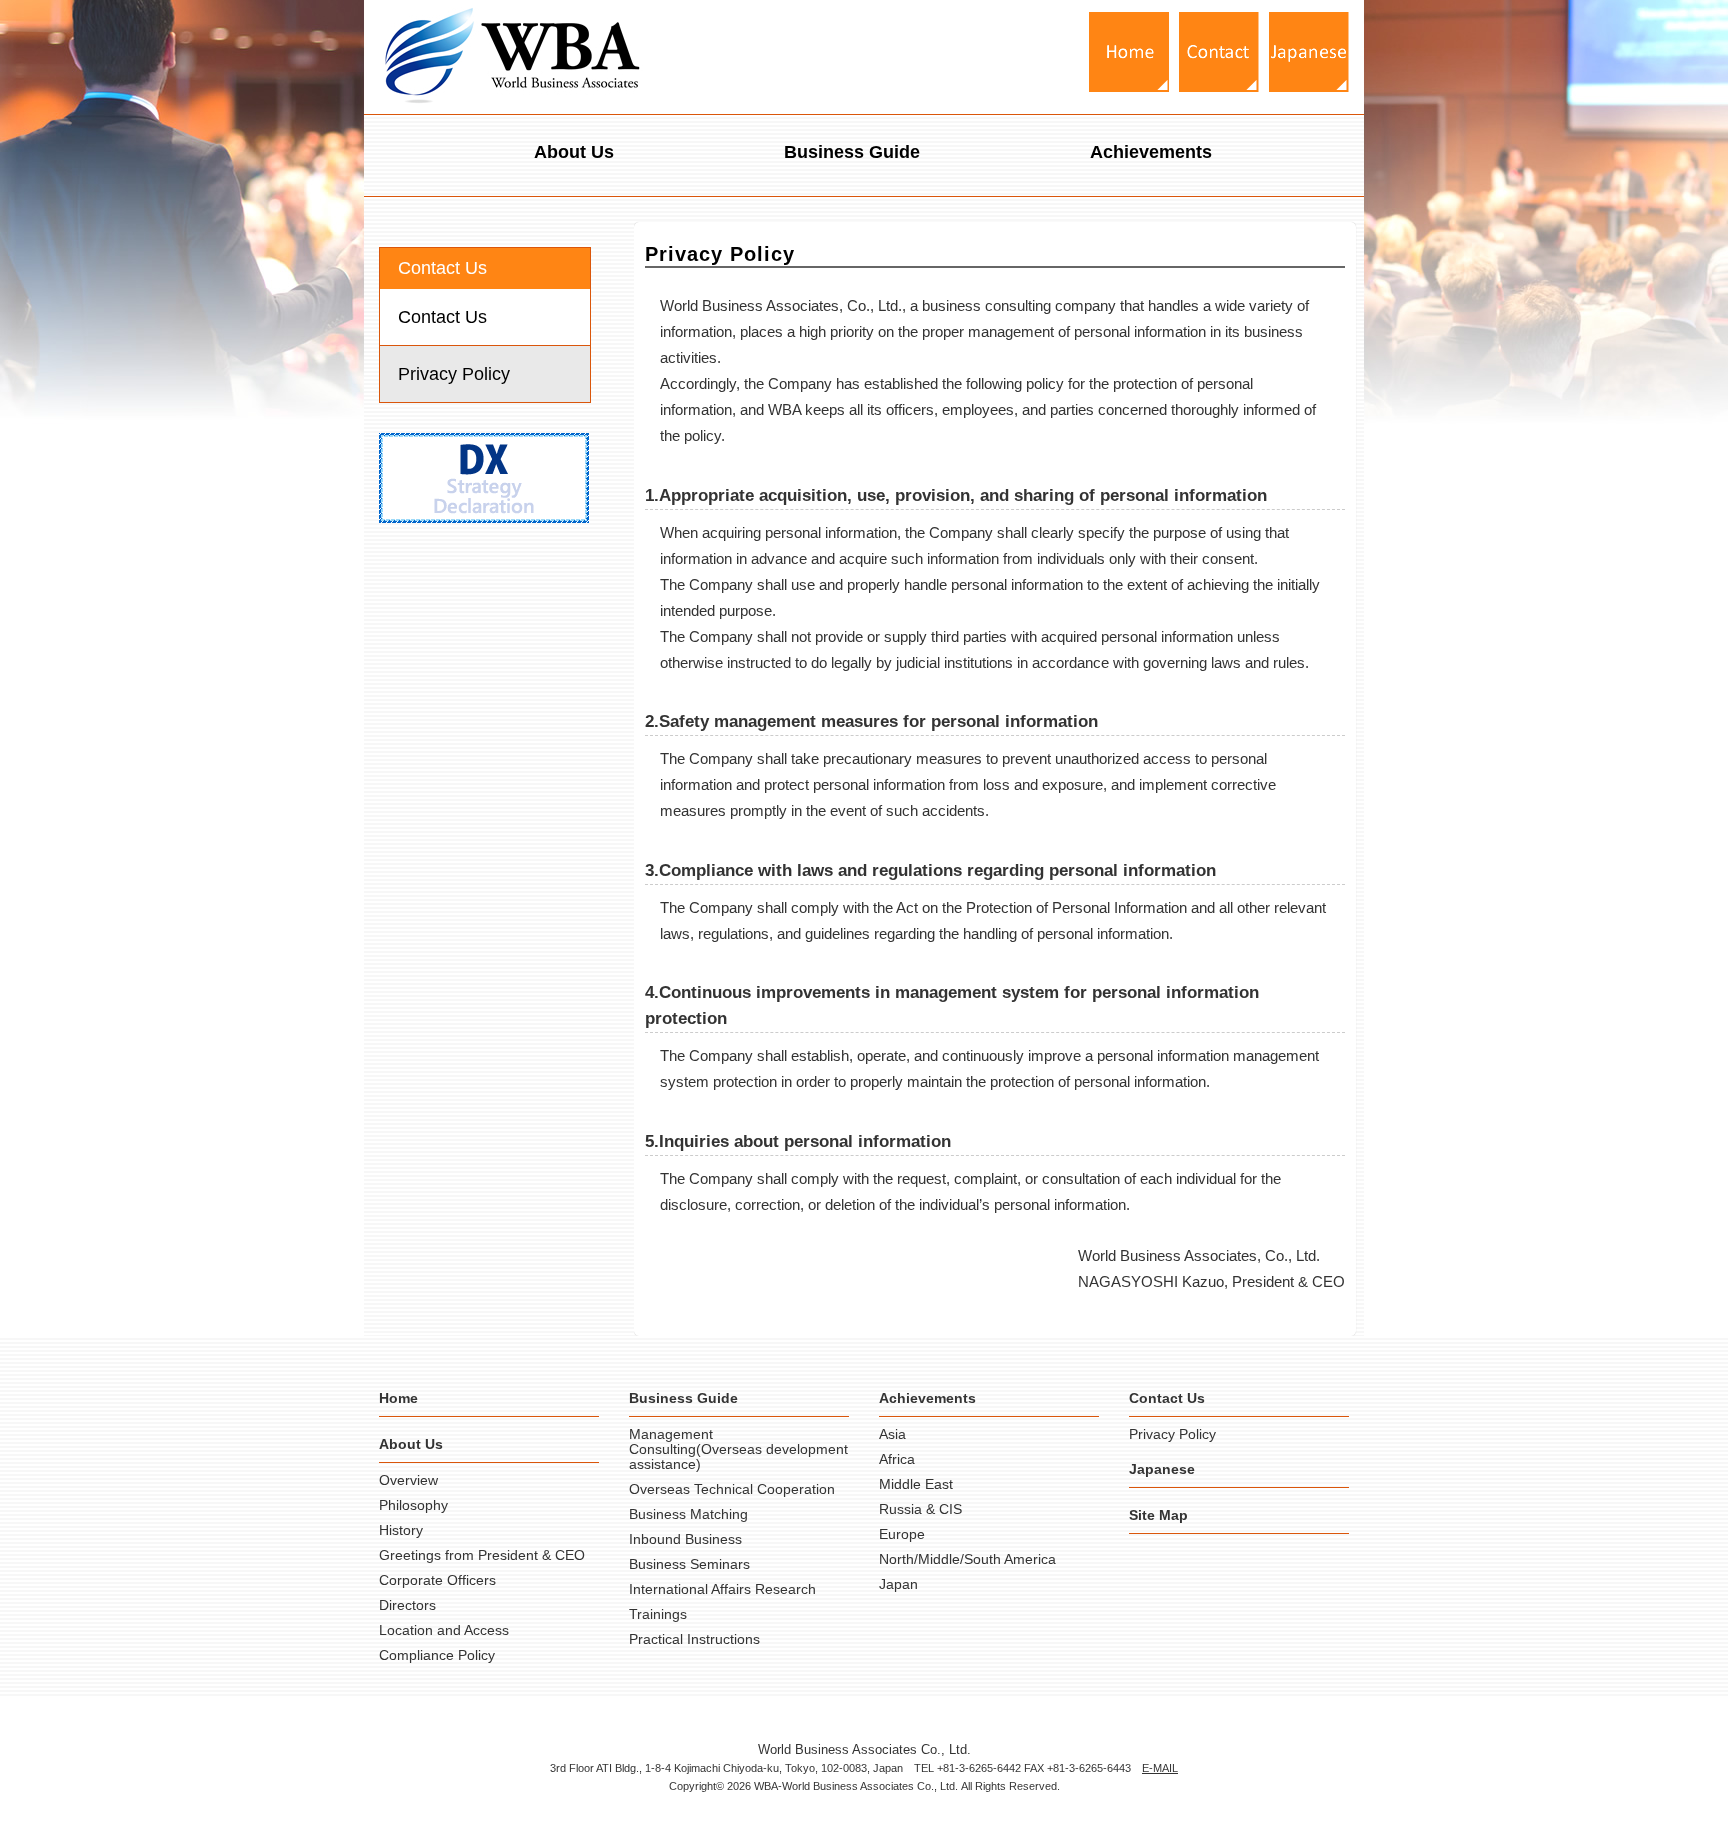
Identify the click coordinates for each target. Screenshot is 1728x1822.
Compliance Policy (437, 1655)
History (401, 1530)
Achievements (1151, 152)
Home (398, 1398)
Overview (408, 1480)
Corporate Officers (437, 1580)
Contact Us (442, 317)
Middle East (916, 1484)
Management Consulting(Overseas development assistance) (738, 1449)
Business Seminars (689, 1564)
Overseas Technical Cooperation (732, 1489)
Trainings (658, 1614)
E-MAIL (1160, 1768)
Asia (892, 1434)
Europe (902, 1534)
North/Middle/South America (967, 1559)
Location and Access (444, 1630)
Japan (898, 1584)
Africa (897, 1459)
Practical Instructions (694, 1639)
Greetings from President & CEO (482, 1555)
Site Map (1158, 1515)
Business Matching (688, 1514)
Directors (407, 1605)
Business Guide (852, 152)
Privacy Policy (454, 374)
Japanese (1162, 1469)
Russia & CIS (920, 1509)
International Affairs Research (722, 1589)
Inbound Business (685, 1539)
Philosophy (413, 1505)
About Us (574, 152)
